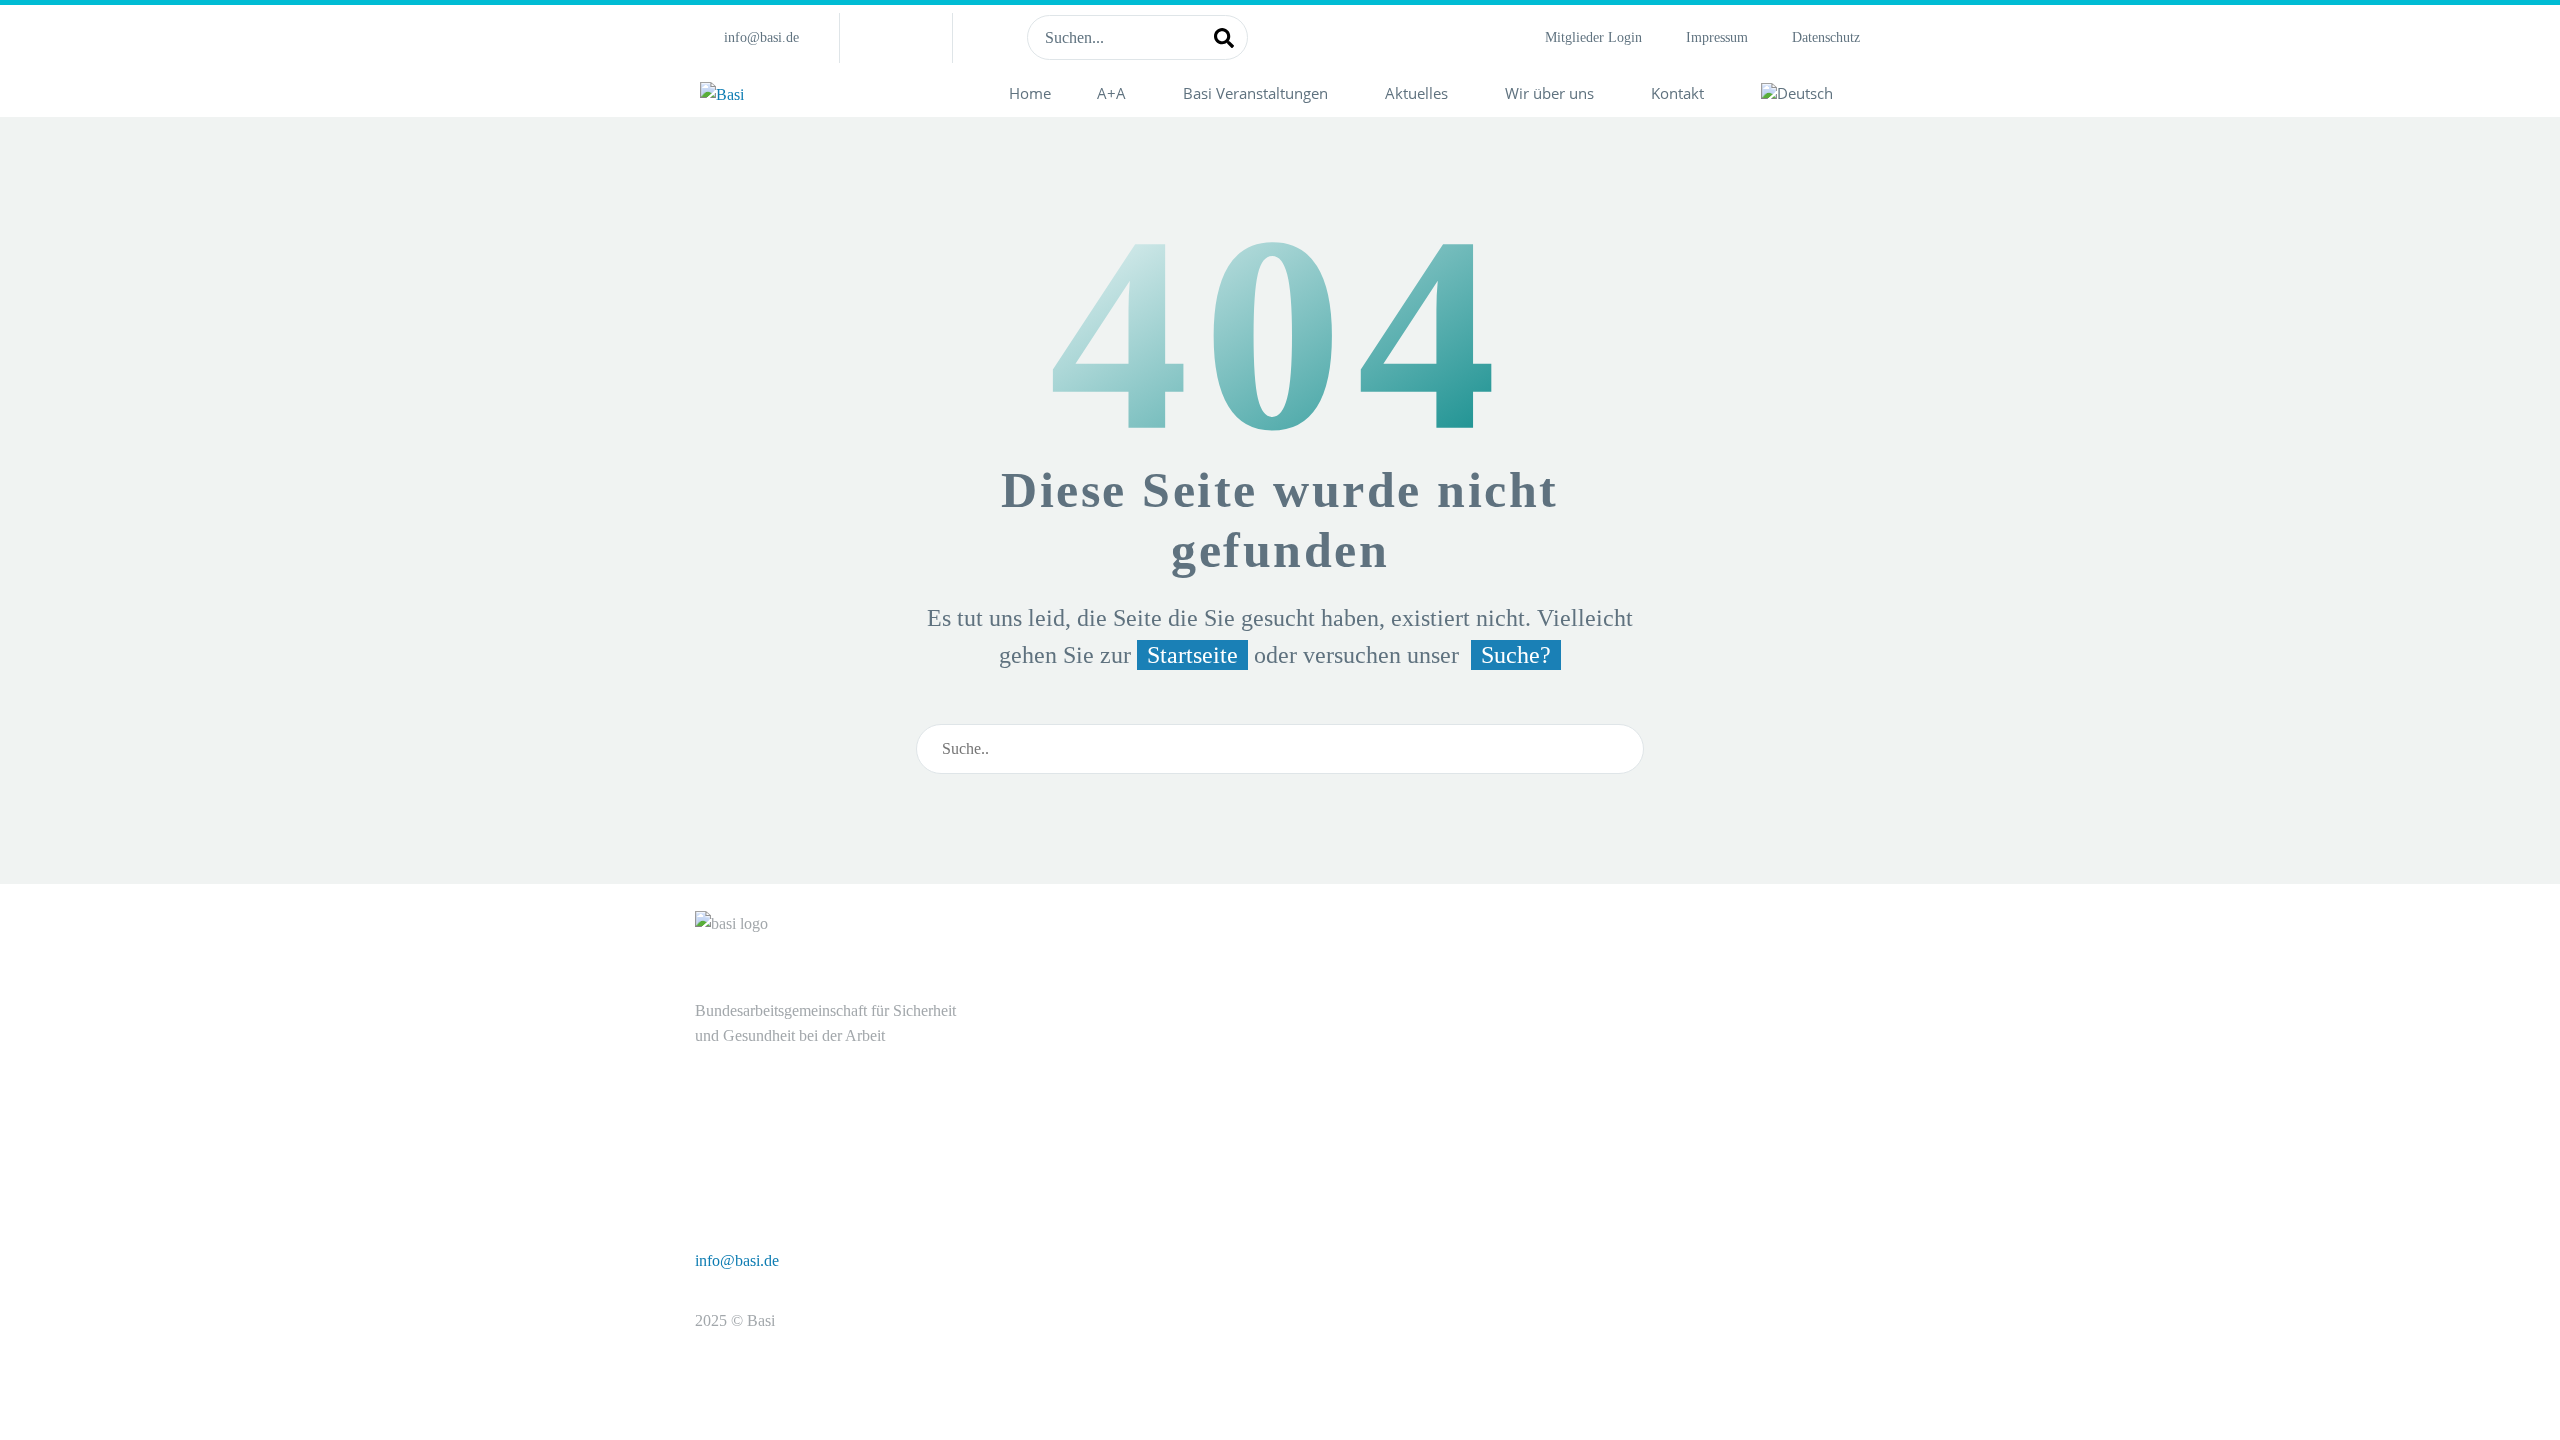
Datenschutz (1826, 37)
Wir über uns (1549, 93)
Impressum (1717, 37)
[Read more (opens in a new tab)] (749, 37)
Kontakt (1677, 93)
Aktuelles (1416, 93)
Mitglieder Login (1593, 37)
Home (1030, 93)
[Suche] (1224, 37)
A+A (1111, 93)
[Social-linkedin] (896, 38)
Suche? (1516, 655)
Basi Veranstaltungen (1255, 93)
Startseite (1192, 655)
